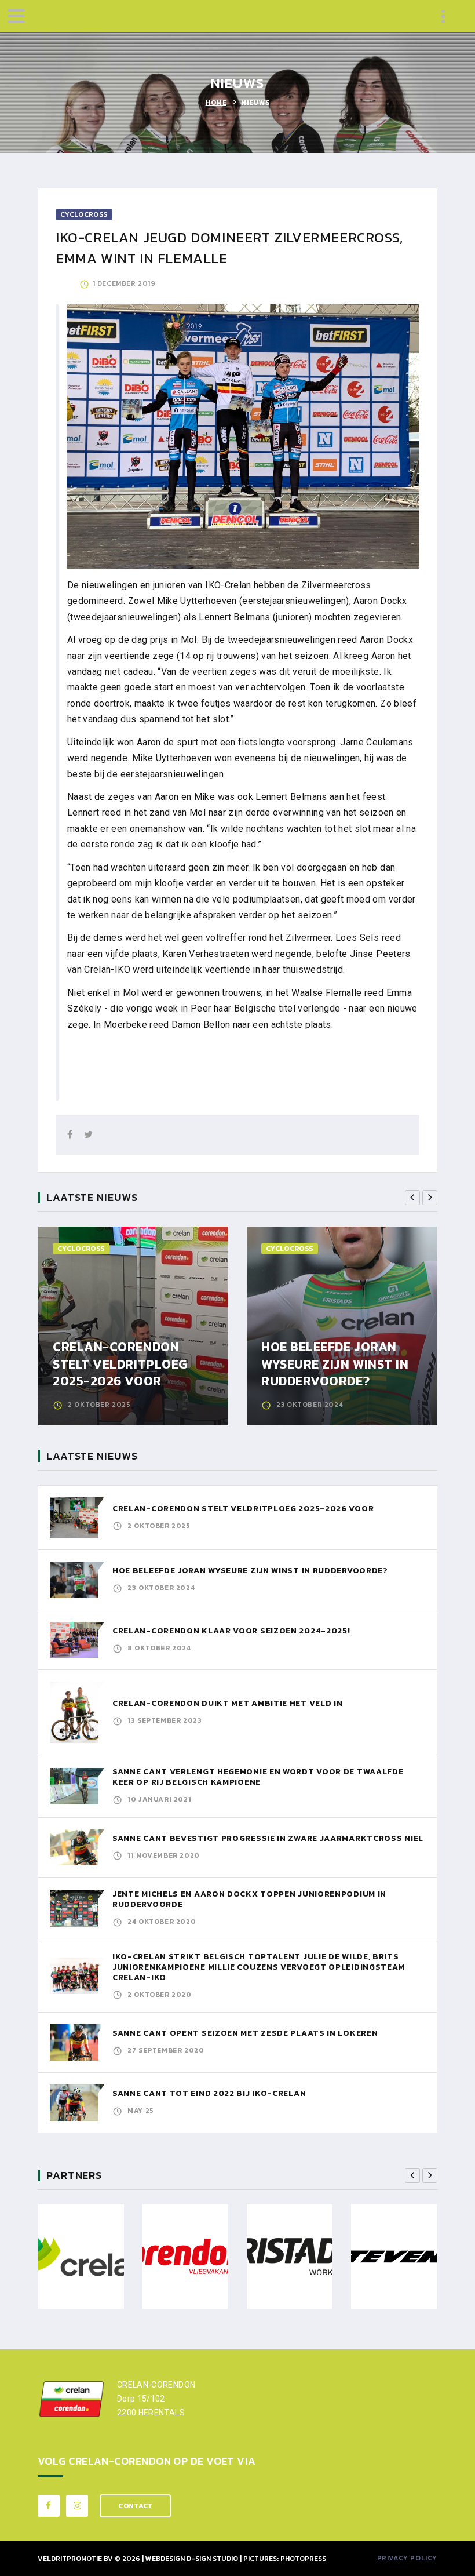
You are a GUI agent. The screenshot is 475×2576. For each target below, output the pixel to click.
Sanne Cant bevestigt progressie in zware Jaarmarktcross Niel (268, 1838)
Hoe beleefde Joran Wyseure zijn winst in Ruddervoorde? (335, 1364)
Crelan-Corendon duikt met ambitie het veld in (228, 1703)
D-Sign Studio (212, 2559)
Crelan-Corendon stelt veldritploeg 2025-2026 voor (120, 1364)
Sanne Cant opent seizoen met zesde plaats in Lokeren (245, 2033)
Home (216, 103)
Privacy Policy (407, 2558)
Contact (135, 2506)
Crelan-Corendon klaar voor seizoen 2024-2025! (231, 1631)
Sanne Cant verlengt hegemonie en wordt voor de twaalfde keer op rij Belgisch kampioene (258, 1777)
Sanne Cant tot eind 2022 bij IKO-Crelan (209, 2093)
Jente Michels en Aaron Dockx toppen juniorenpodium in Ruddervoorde (249, 1899)
